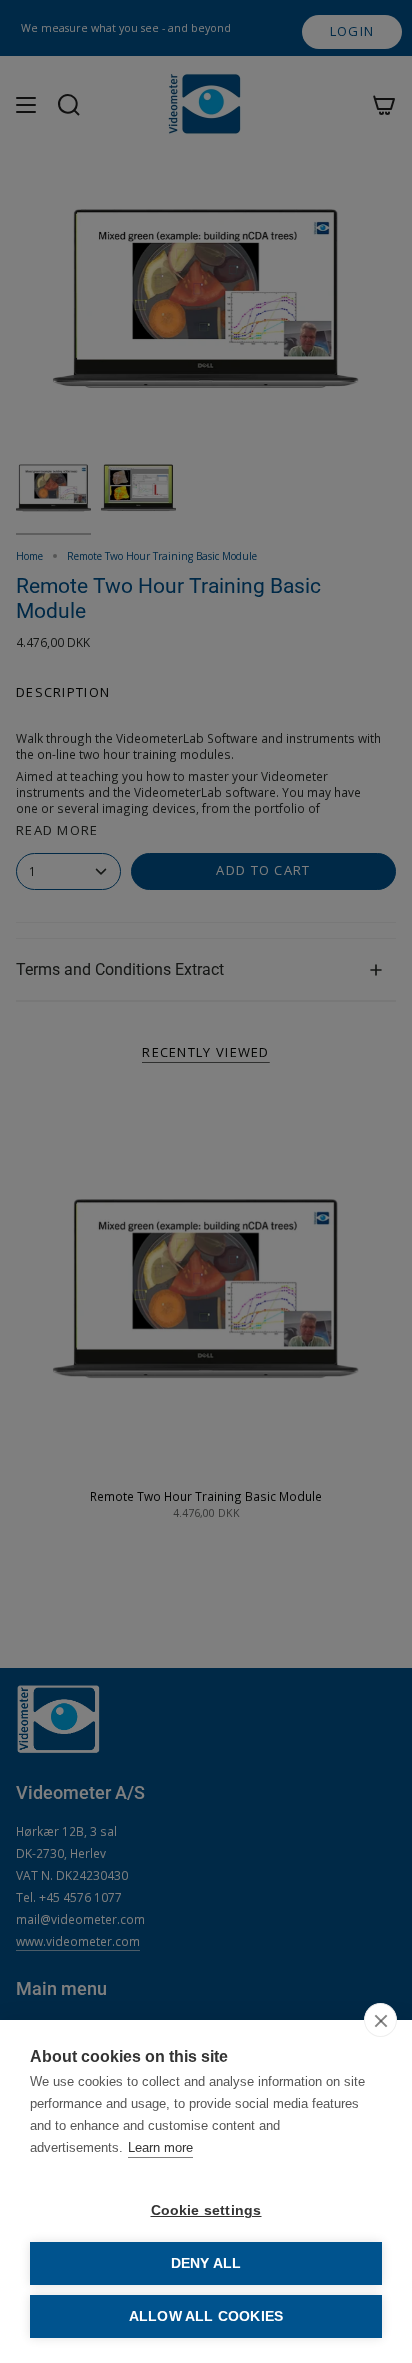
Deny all (206, 2263)
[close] (380, 2020)
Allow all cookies (206, 2316)
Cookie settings (206, 2210)
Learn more (160, 2147)
